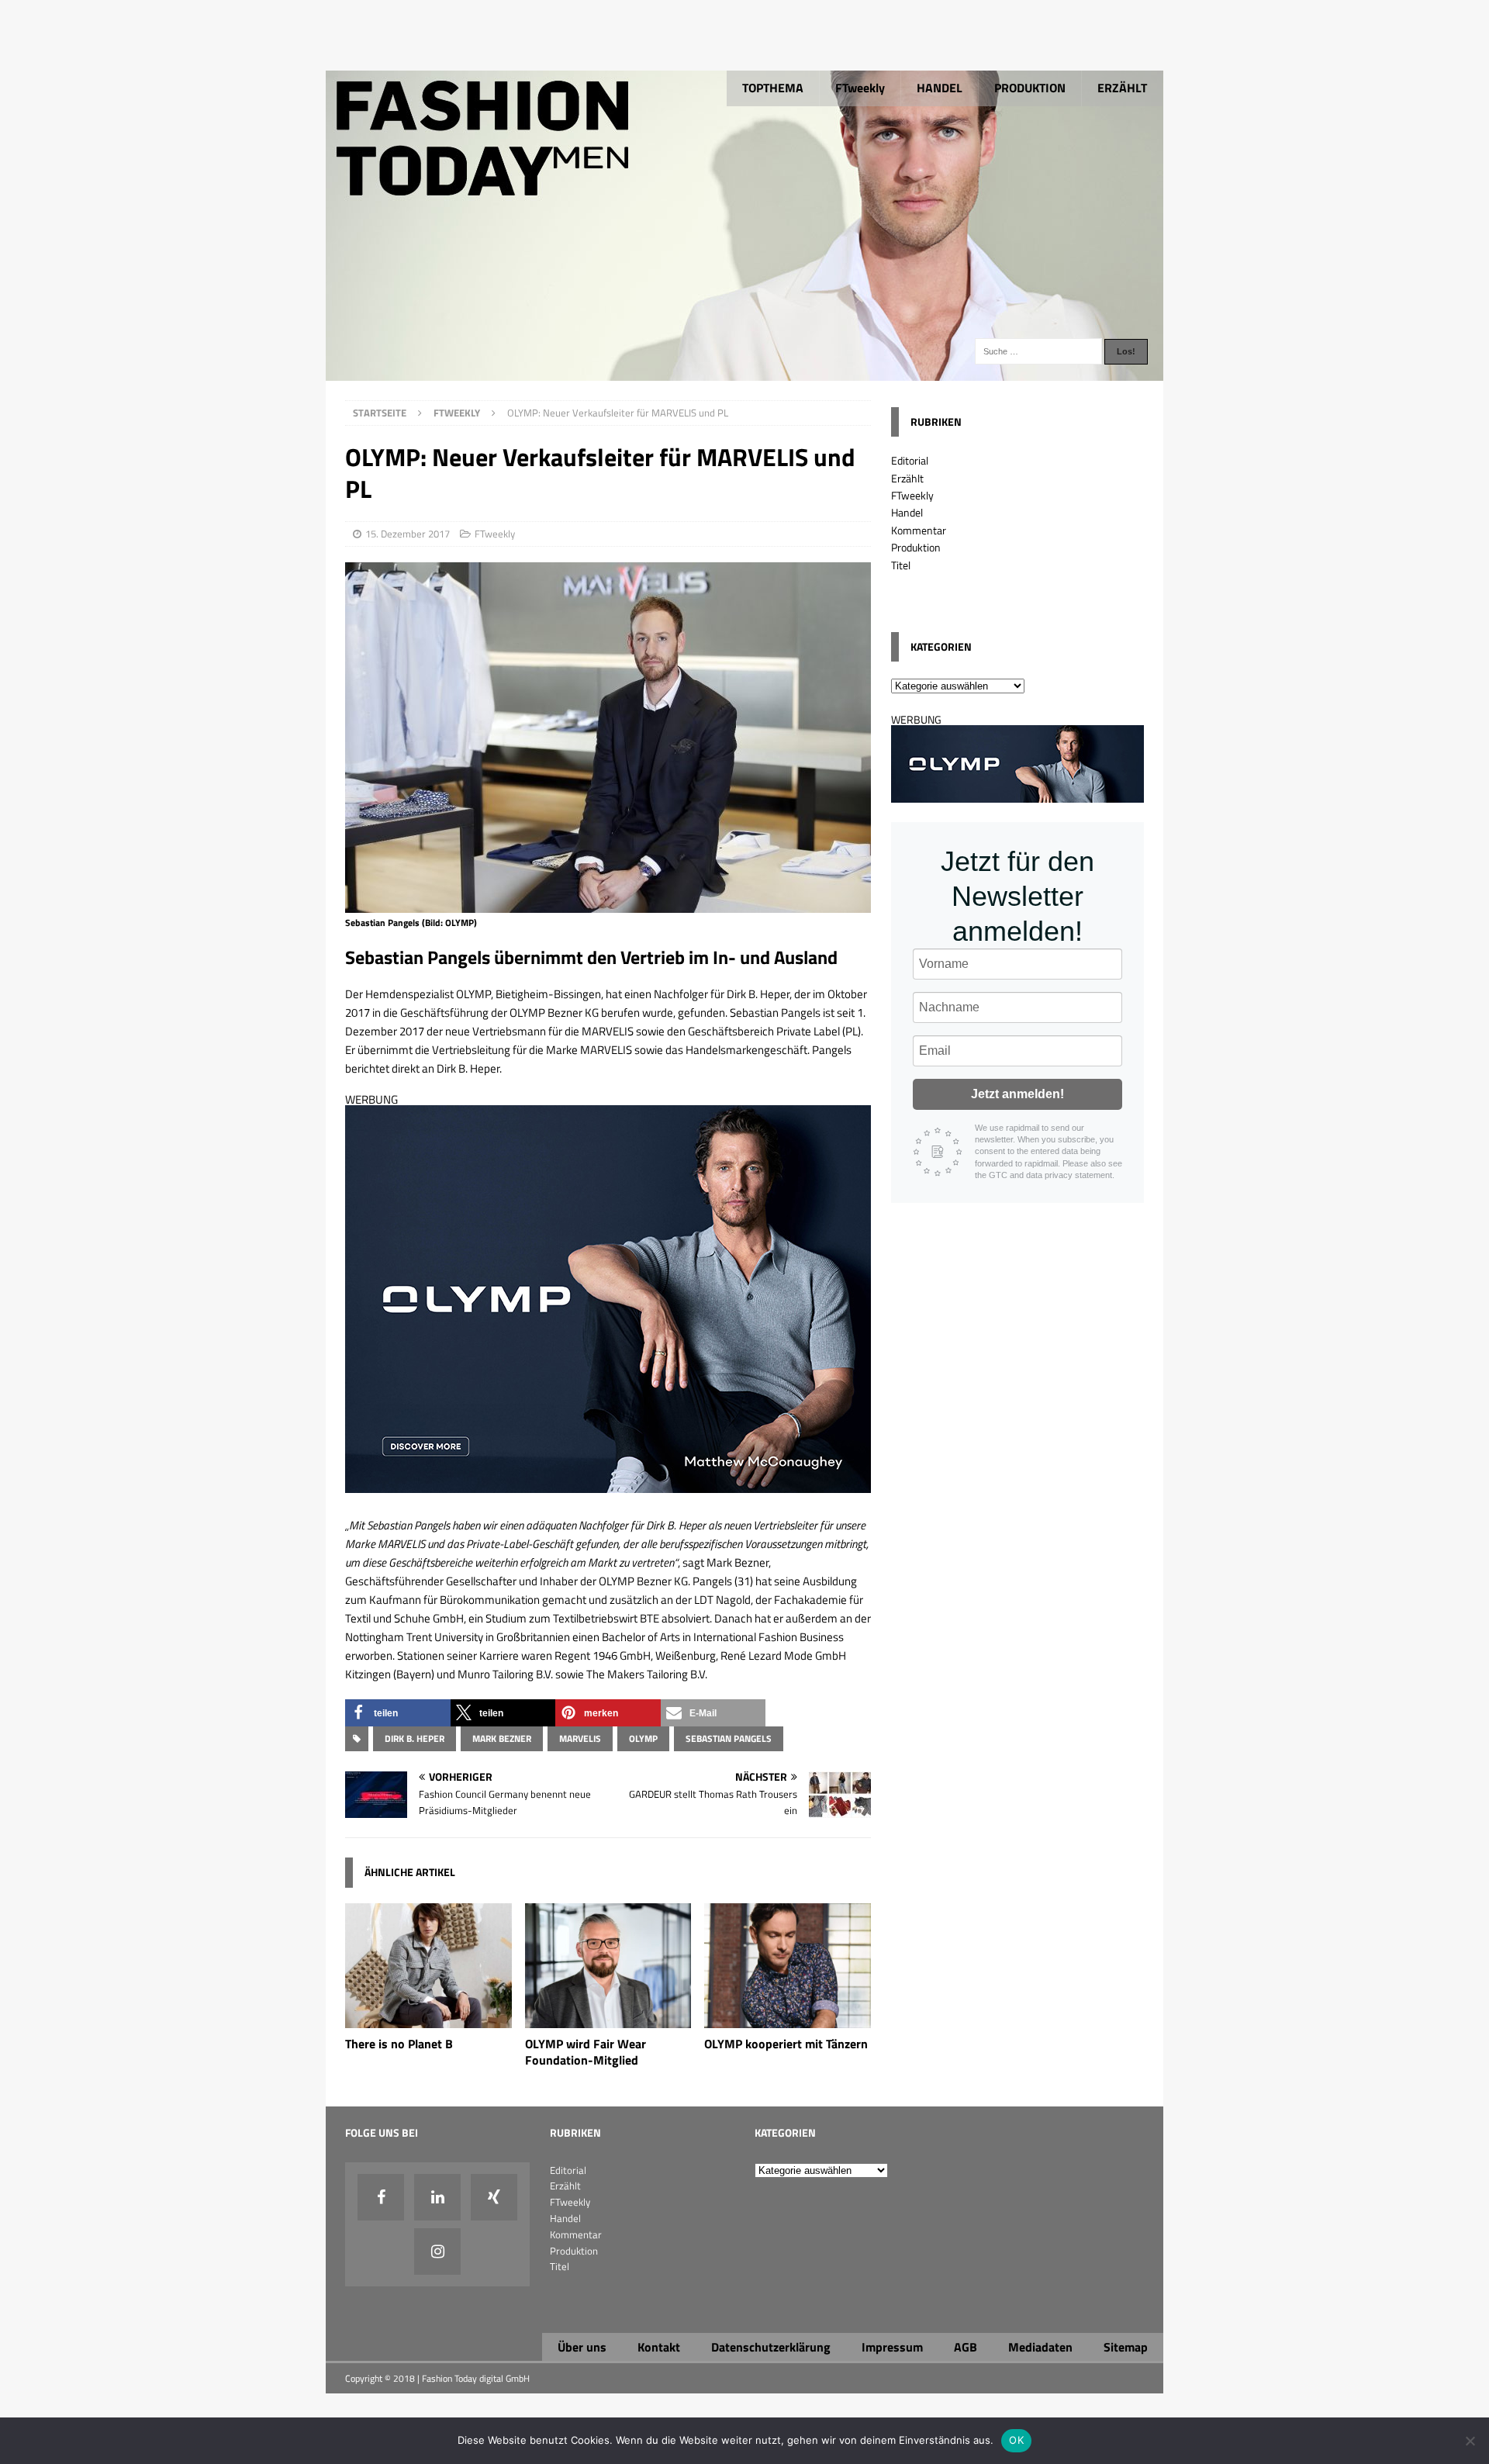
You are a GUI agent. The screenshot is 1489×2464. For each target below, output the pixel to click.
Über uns (582, 2347)
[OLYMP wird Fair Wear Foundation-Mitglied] (608, 2019)
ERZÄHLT (1122, 88)
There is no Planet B (399, 2044)
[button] (398, 1713)
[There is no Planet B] (428, 2019)
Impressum (892, 2347)
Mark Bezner (502, 1738)
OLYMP (643, 1738)
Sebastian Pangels (729, 1738)
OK (1016, 2440)
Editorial (910, 460)
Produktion (916, 547)
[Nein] (1470, 2441)
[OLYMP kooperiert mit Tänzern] (788, 2019)
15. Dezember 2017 (408, 534)
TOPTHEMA (773, 88)
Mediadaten (1040, 2347)
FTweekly (860, 88)
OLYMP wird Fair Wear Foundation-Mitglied (586, 2052)
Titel (901, 565)
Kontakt (659, 2347)
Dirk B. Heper (415, 1738)
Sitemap (1126, 2347)
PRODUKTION (1030, 88)
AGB (966, 2347)
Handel (907, 512)
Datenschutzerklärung (771, 2347)
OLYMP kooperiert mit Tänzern (786, 2044)
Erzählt (907, 478)
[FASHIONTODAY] (744, 372)
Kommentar (919, 530)
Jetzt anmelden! (1017, 1094)
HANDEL (940, 88)
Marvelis (580, 1738)
